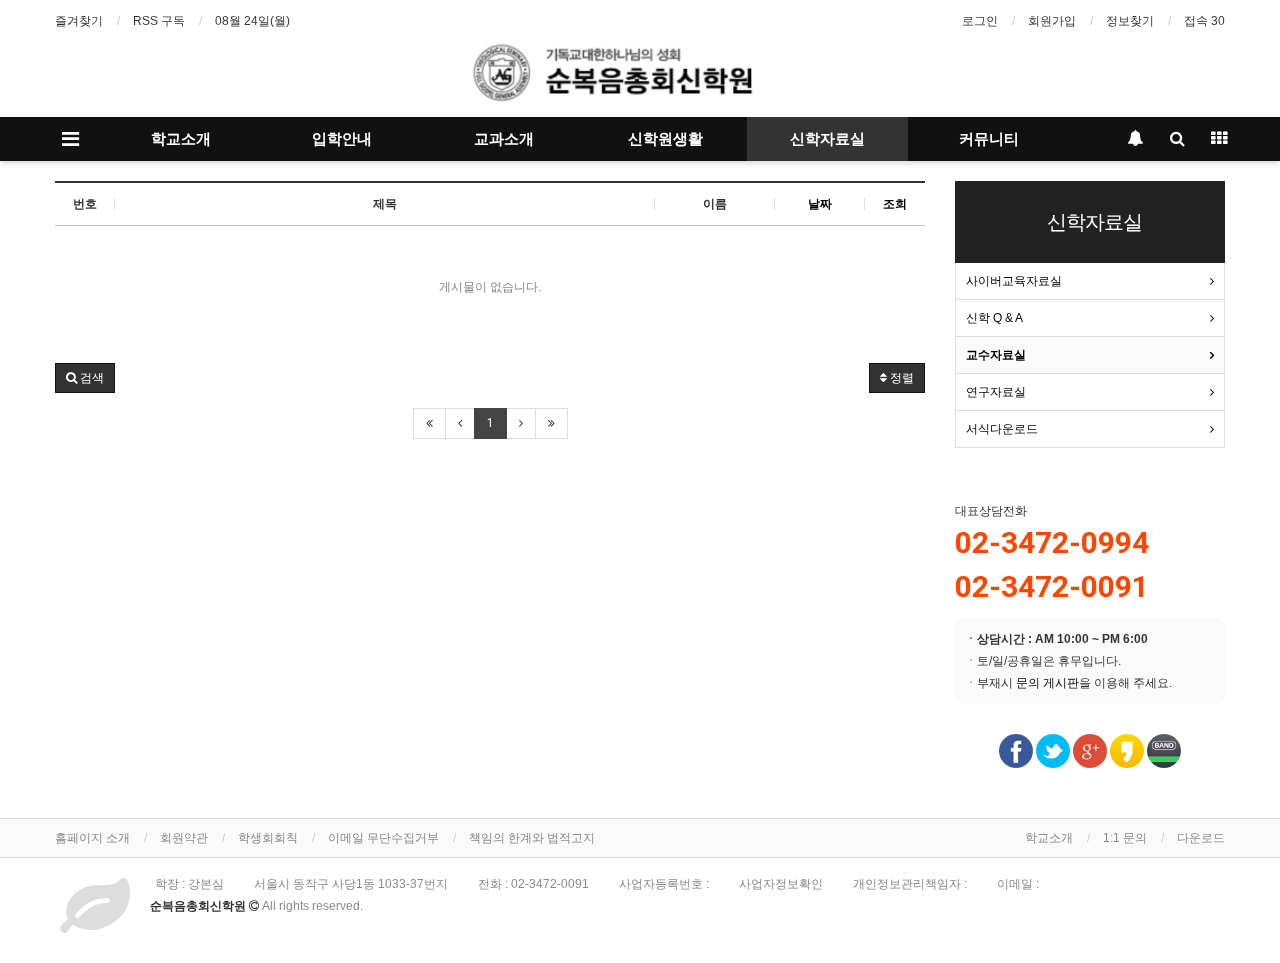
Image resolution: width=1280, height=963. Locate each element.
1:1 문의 (1125, 838)
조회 (895, 204)
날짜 (820, 204)
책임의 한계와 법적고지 (532, 838)
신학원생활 (665, 139)
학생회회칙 (268, 838)
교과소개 (504, 139)
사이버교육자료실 (1014, 281)
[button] (85, 378)
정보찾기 (1130, 21)
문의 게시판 (1047, 683)
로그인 (980, 21)
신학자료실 (827, 139)
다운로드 (1201, 838)
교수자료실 (996, 355)
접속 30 (1204, 21)
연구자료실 (996, 392)
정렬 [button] (900, 378)
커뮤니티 (989, 139)
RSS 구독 (159, 21)
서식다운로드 (1002, 429)
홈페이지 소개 (92, 838)
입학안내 (342, 139)
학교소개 (181, 139)
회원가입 (1052, 21)
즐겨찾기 (79, 21)
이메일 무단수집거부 (383, 838)
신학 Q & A (994, 318)
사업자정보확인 (781, 884)
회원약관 (184, 838)
